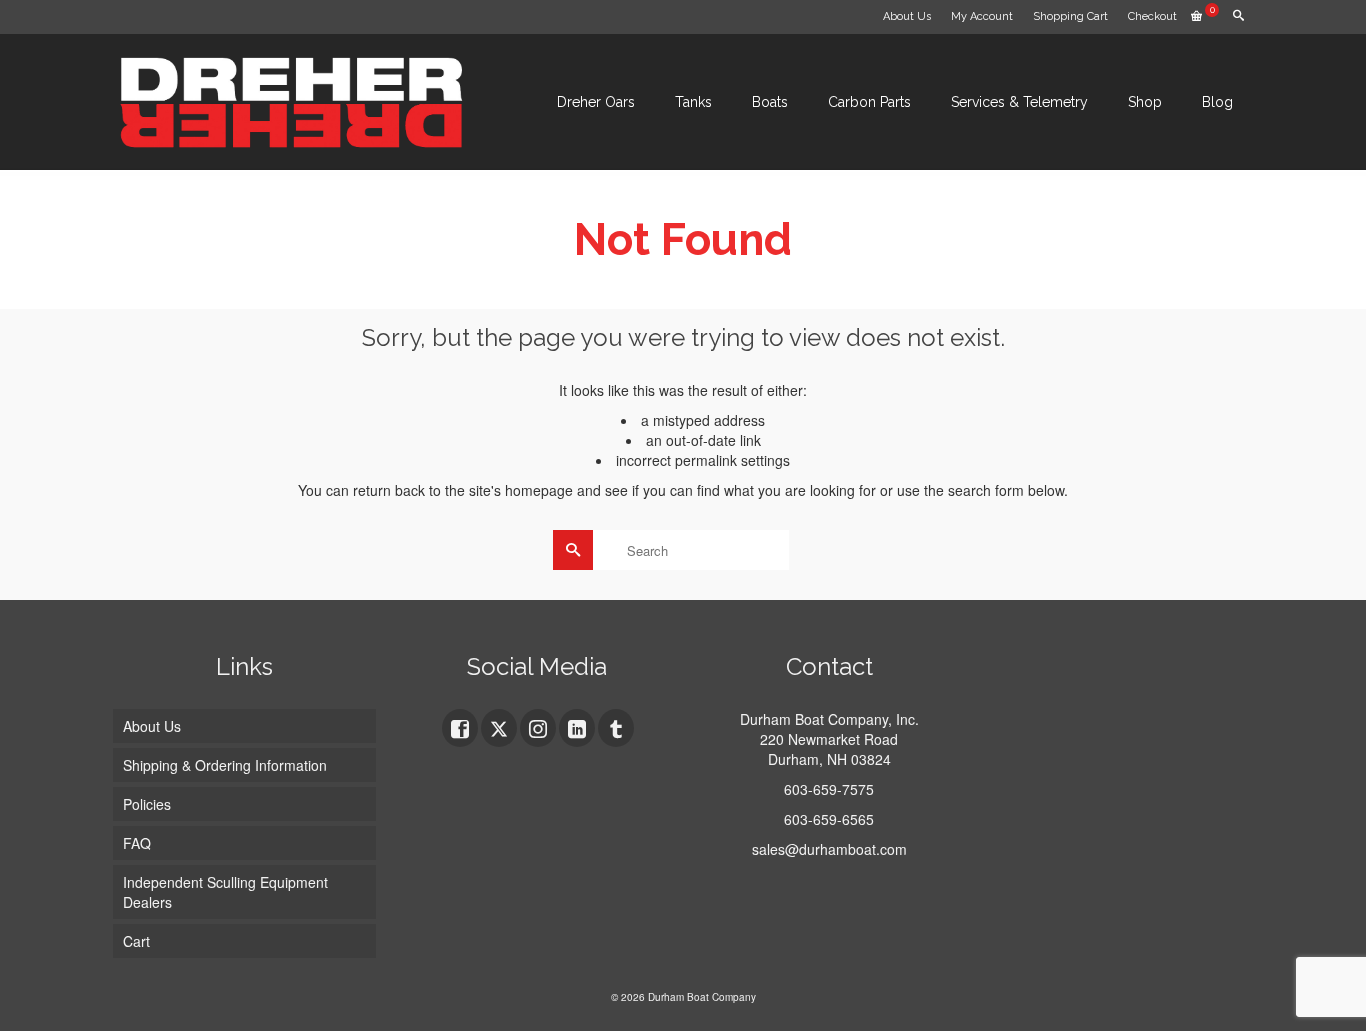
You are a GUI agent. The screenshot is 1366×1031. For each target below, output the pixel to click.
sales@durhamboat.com (829, 849)
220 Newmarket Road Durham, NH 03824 (829, 749)
